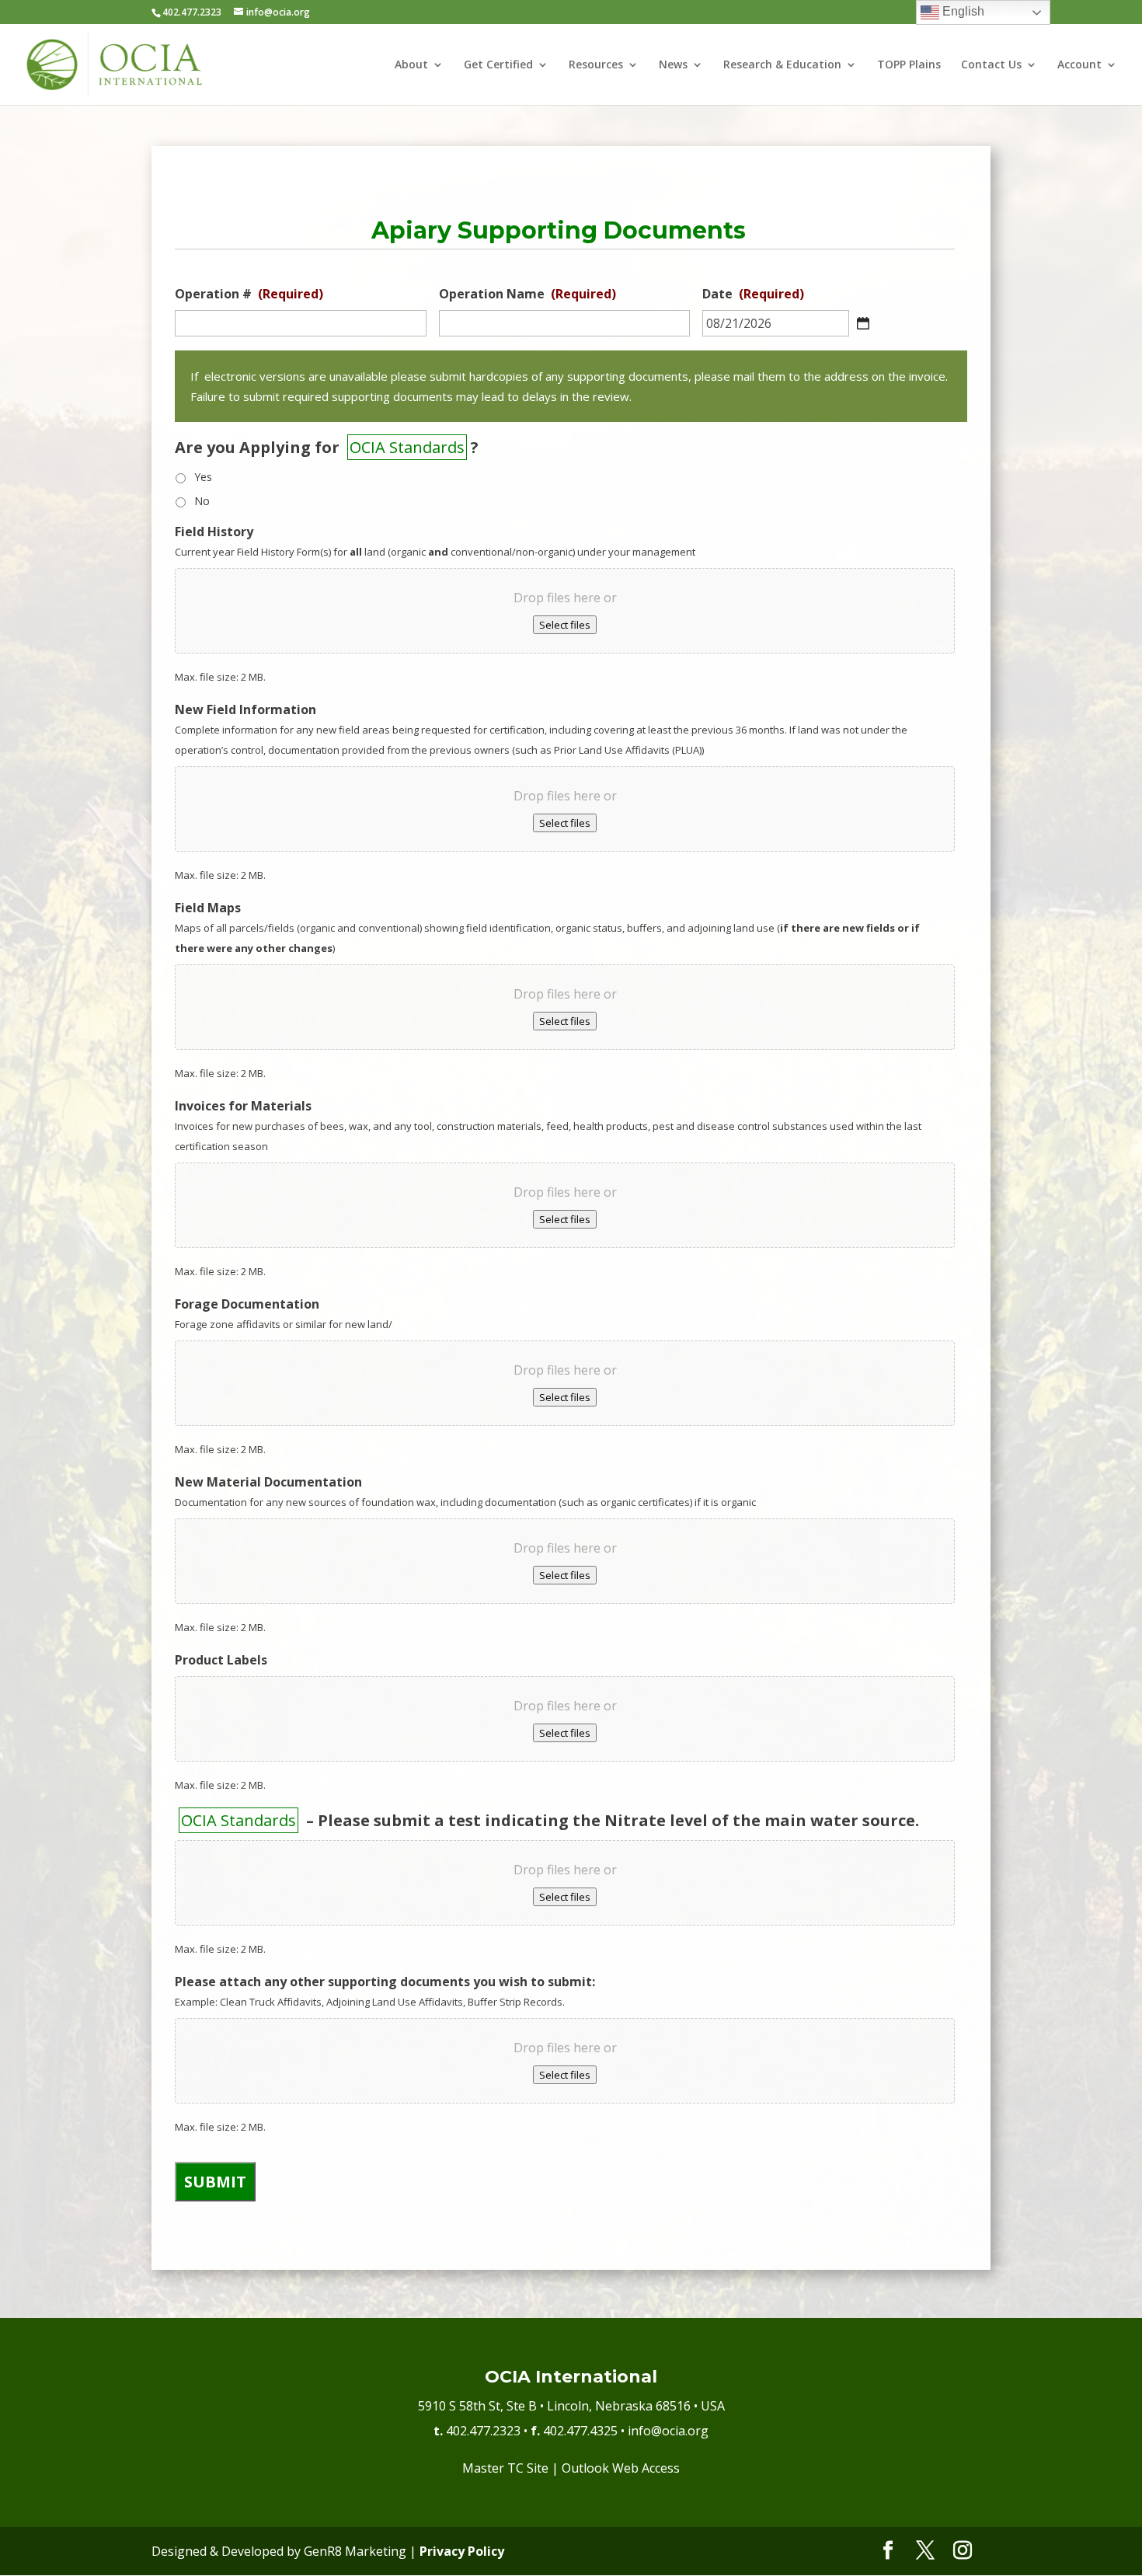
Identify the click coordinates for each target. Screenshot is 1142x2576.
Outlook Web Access (621, 2468)
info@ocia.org (668, 2431)
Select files (565, 625)
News (673, 65)
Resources (596, 65)
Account (1079, 65)
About (411, 65)
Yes (203, 477)
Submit (215, 2182)
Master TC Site (505, 2468)
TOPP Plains (909, 65)
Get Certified (498, 65)
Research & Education (782, 65)
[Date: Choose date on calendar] (863, 323)
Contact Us (991, 65)
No (202, 501)
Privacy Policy (462, 2551)
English (962, 11)
